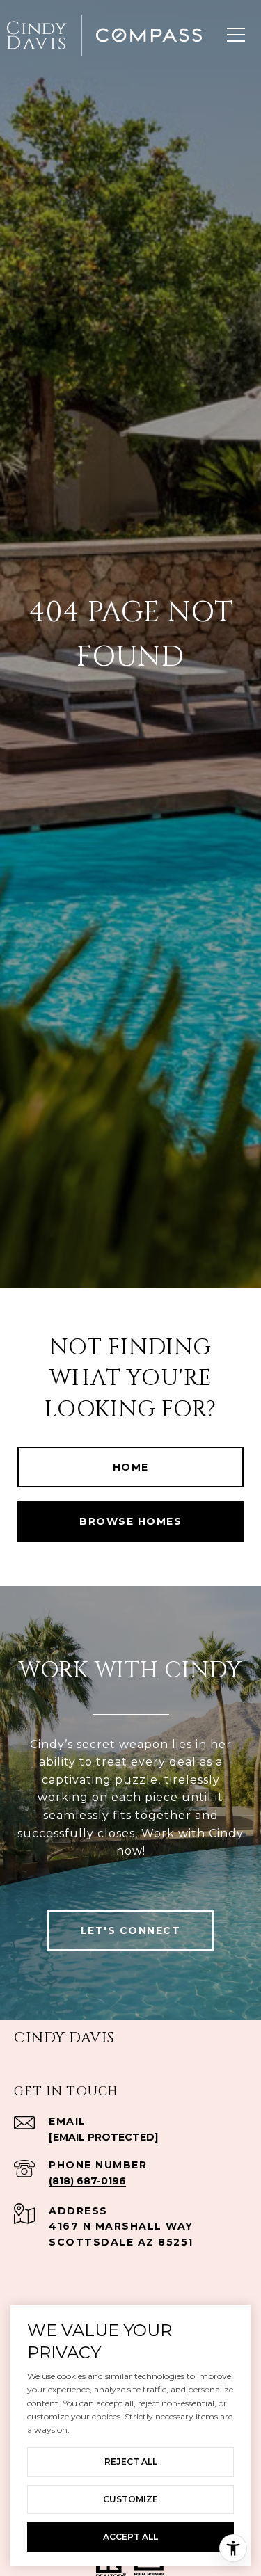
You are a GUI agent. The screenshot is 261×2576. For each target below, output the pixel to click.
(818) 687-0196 (87, 2181)
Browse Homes (130, 1521)
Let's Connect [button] (131, 1930)
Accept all (130, 2537)
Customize (130, 2499)
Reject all (131, 2462)
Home (131, 1467)
